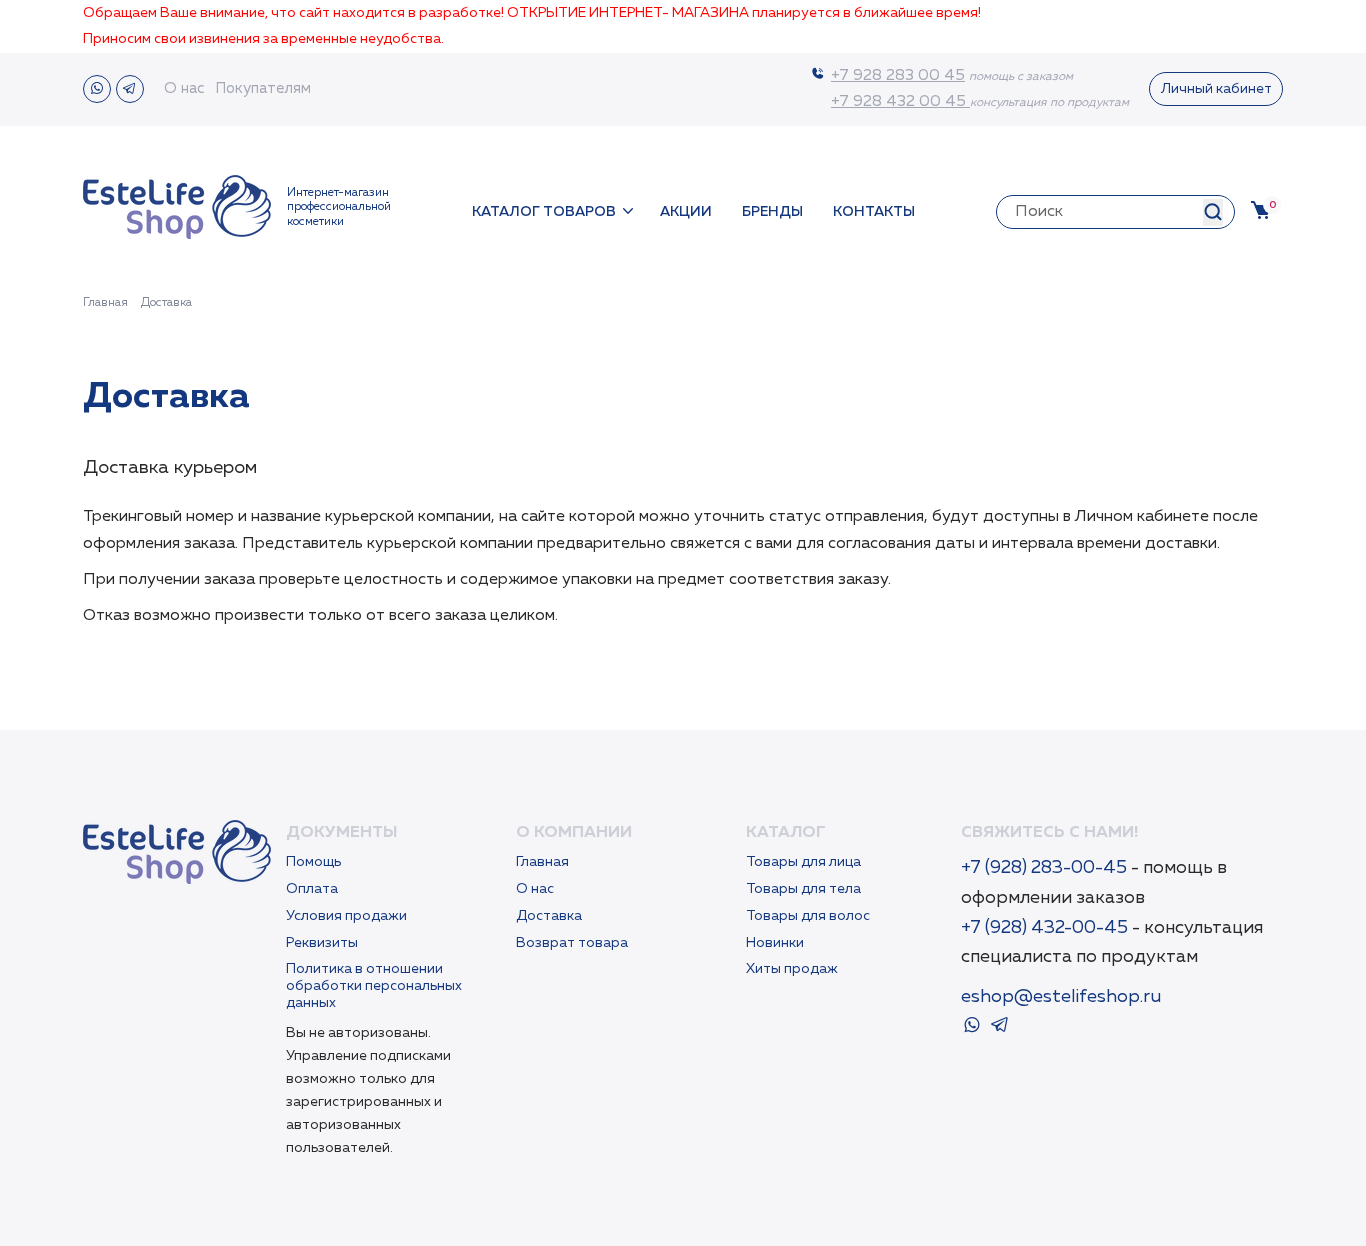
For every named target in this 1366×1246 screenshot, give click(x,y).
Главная (542, 862)
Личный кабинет (1216, 89)
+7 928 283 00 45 (898, 76)
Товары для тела (803, 889)
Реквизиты (322, 943)
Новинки (775, 943)
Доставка (549, 916)
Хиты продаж (792, 969)
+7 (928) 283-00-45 (1046, 868)
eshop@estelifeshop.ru (1061, 997)
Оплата (312, 889)
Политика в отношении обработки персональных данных (374, 986)
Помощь (313, 862)
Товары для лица (803, 862)
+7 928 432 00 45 (900, 102)
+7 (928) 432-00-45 (1044, 928)
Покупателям (263, 88)
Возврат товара (572, 943)
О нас (184, 88)
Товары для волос (808, 916)
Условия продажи (346, 916)
